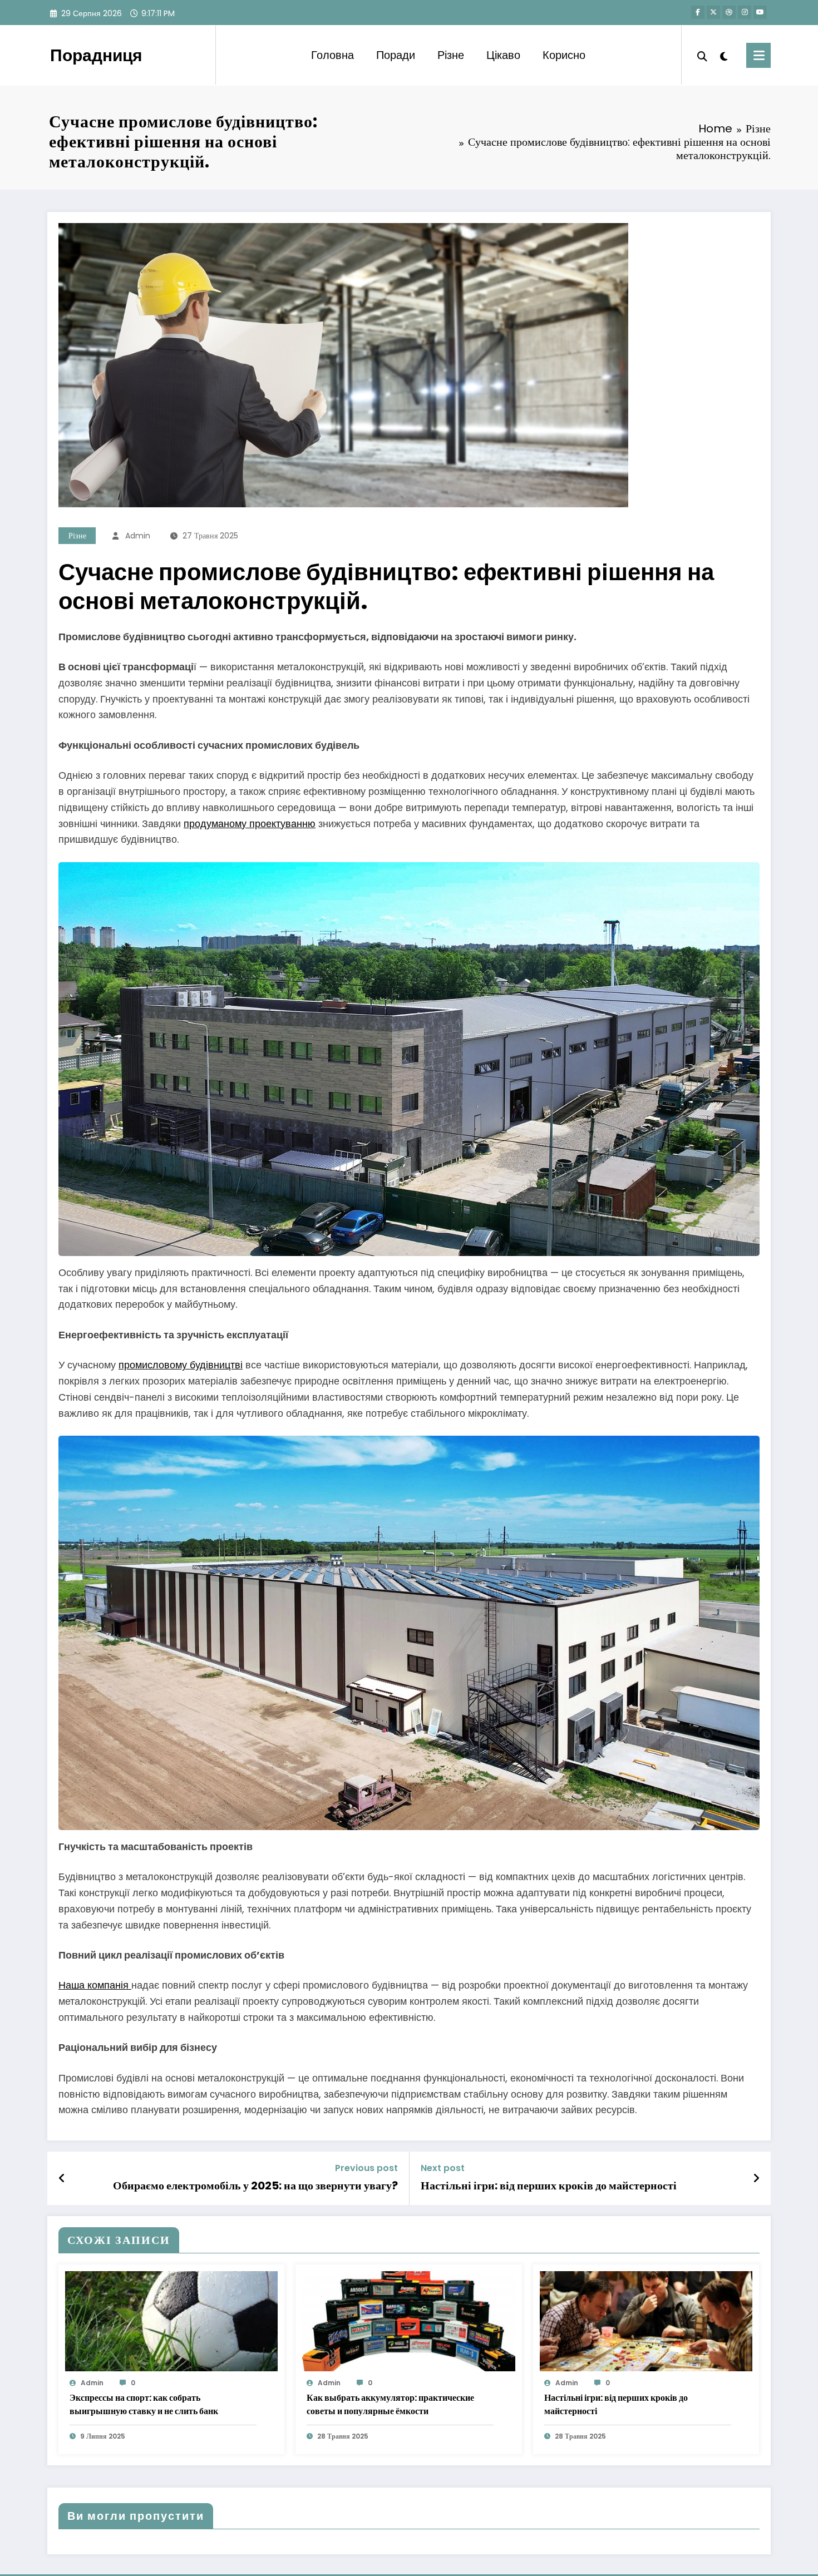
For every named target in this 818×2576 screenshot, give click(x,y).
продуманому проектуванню (250, 824)
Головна (332, 55)
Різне (451, 55)
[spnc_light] (724, 55)
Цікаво (503, 55)
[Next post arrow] (756, 2178)
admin (138, 536)
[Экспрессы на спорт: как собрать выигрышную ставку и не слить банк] (171, 2320)
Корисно (564, 55)
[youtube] (760, 12)
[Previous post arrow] (62, 2178)
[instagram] (745, 12)
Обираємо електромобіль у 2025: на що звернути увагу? (255, 2186)
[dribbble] (729, 12)
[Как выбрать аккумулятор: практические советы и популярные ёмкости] (408, 2320)
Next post (443, 2168)
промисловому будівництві (181, 1365)
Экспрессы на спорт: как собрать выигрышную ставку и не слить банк (144, 2404)
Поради (396, 55)
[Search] (702, 55)
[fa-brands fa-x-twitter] (713, 12)
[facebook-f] (698, 12)
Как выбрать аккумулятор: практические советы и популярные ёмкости (390, 2404)
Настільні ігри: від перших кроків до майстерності (549, 2186)
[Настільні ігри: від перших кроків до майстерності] (646, 2320)
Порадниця (96, 55)
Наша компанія (95, 1985)
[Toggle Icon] (758, 55)
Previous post (366, 2168)
